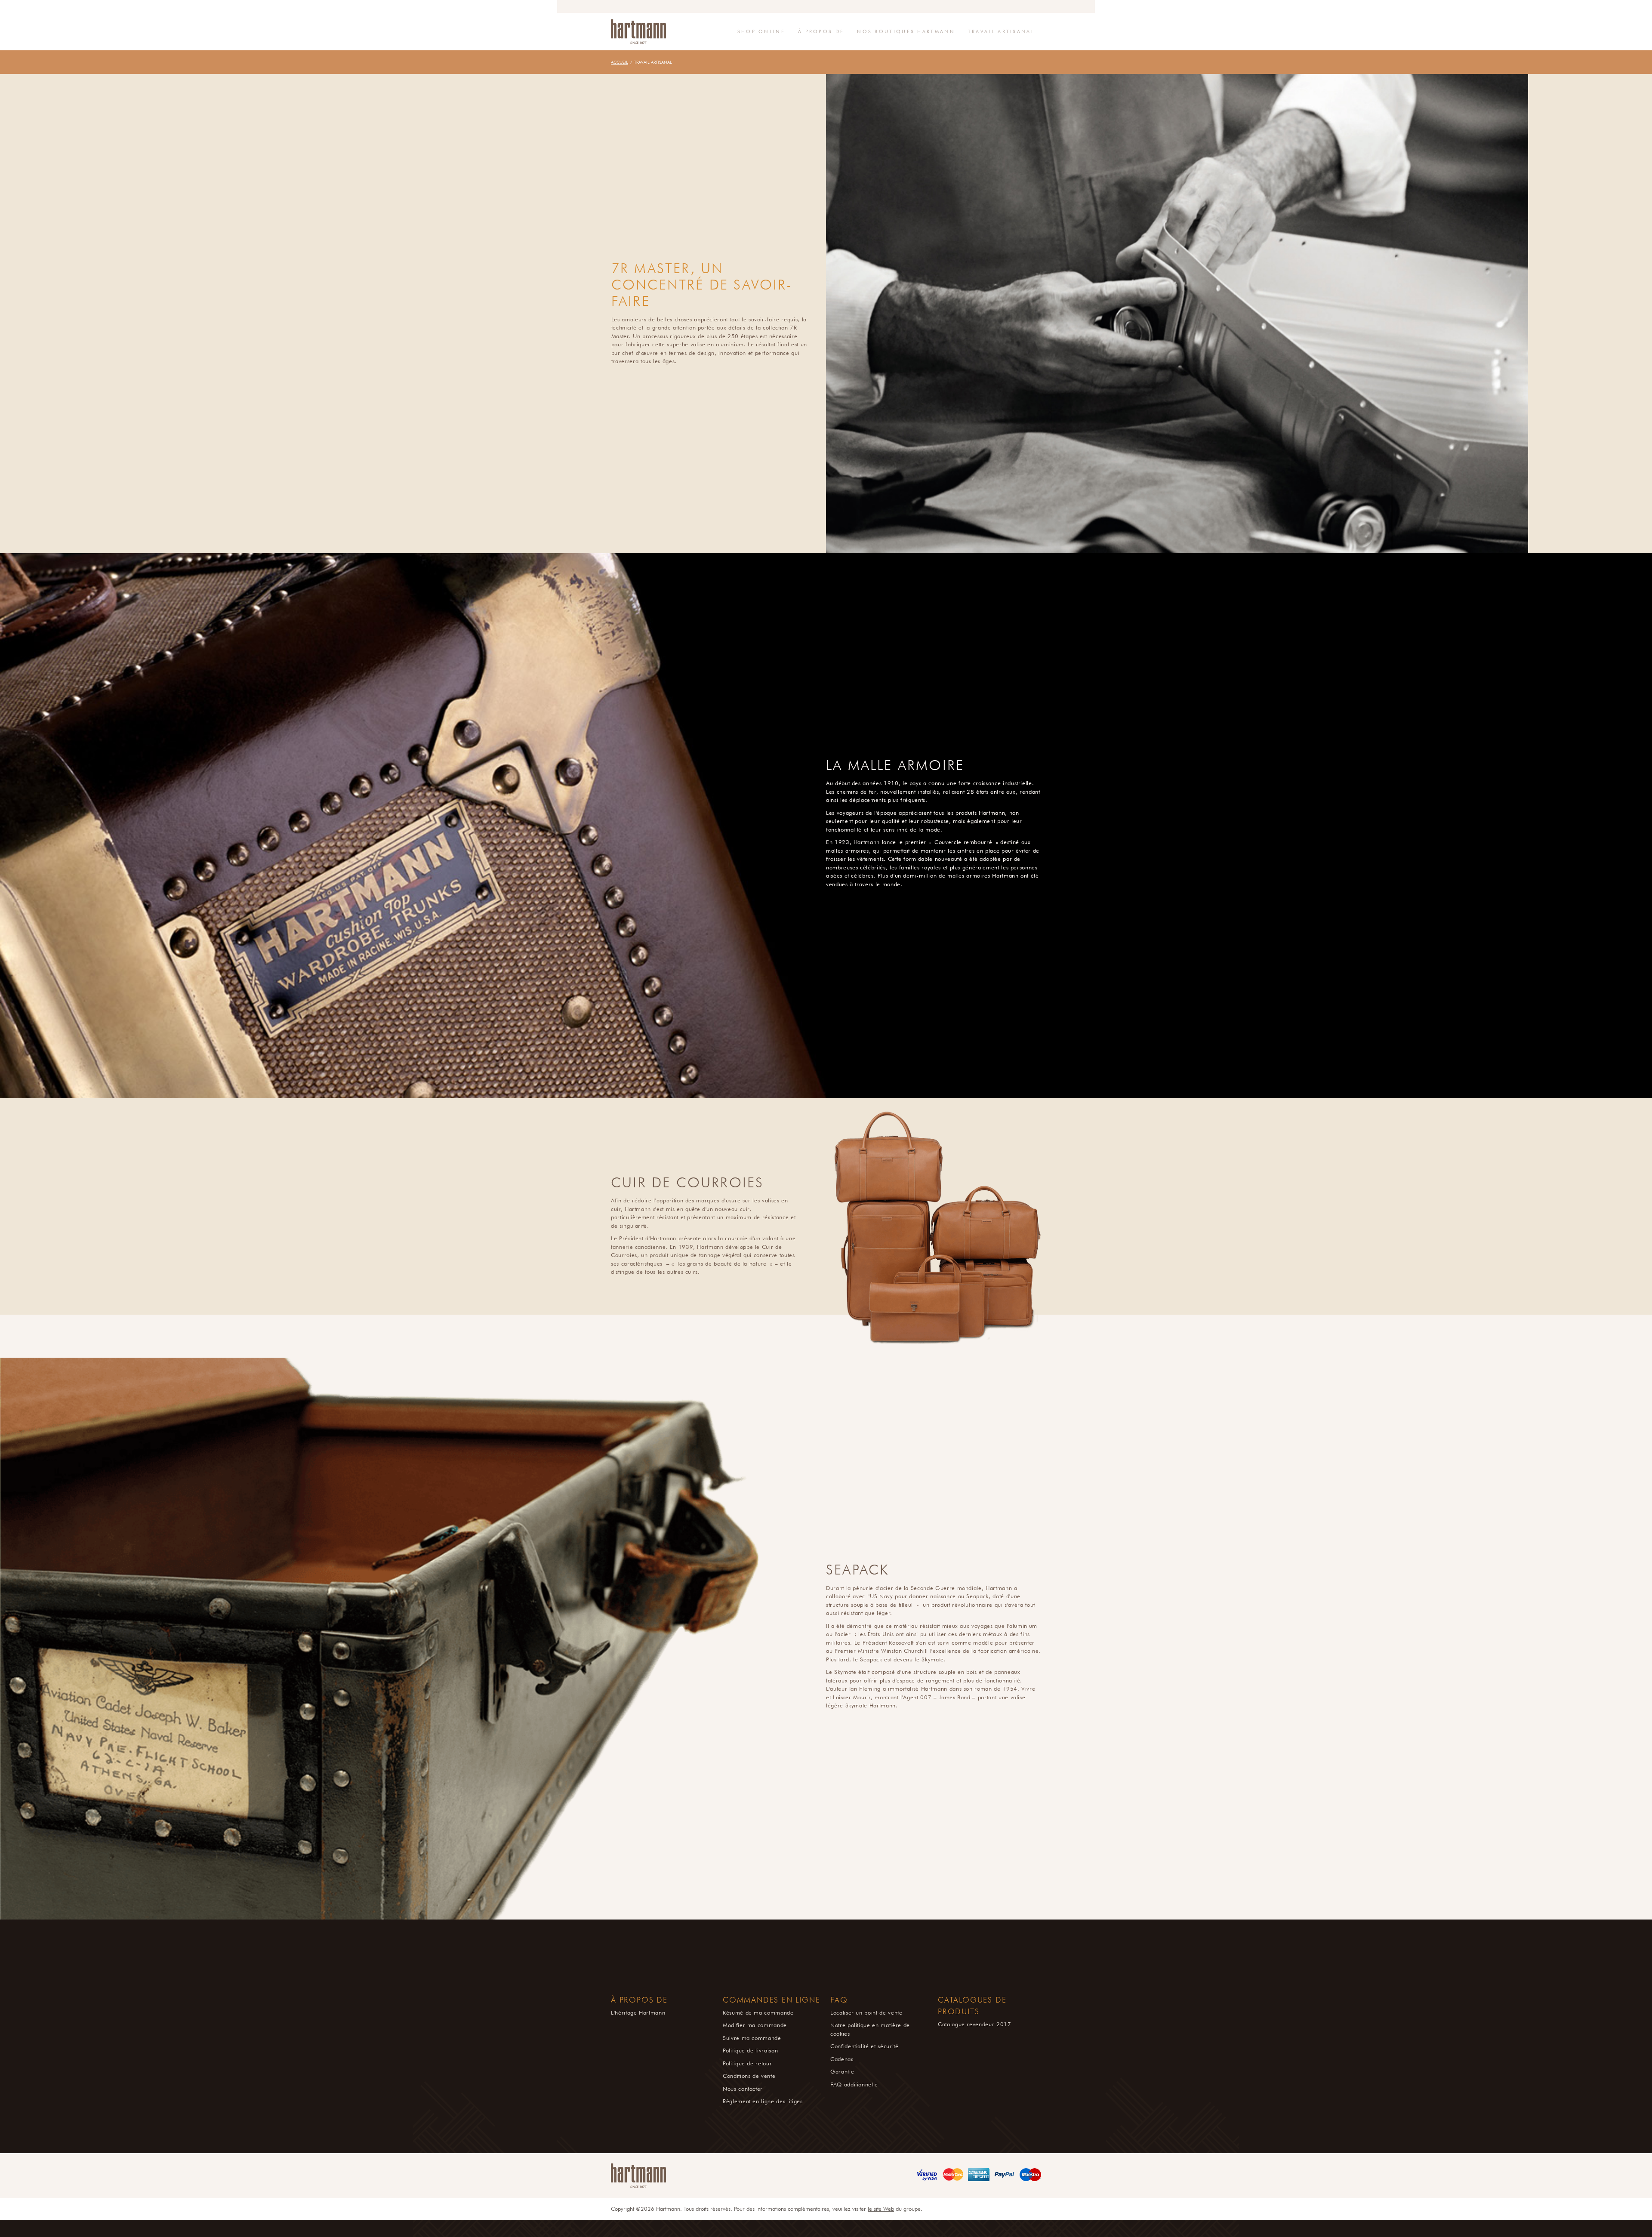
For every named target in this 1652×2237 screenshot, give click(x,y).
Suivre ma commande (752, 2038)
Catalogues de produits (972, 2006)
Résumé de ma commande (758, 2012)
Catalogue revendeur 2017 (975, 2024)
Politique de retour (747, 2063)
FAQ (839, 2000)
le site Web (881, 2209)
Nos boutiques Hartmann (906, 31)
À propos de (821, 31)
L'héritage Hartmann (638, 2012)
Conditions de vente (749, 2076)
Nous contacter (743, 2089)
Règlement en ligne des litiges (763, 2101)
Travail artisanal (1001, 31)
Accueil (619, 62)
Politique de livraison (750, 2050)
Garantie (842, 2071)
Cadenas (842, 2059)
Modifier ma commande (755, 2025)
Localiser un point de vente (866, 2012)
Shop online (761, 31)
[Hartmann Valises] (638, 32)
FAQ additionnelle (854, 2084)
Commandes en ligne (771, 2000)
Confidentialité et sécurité (865, 2046)
